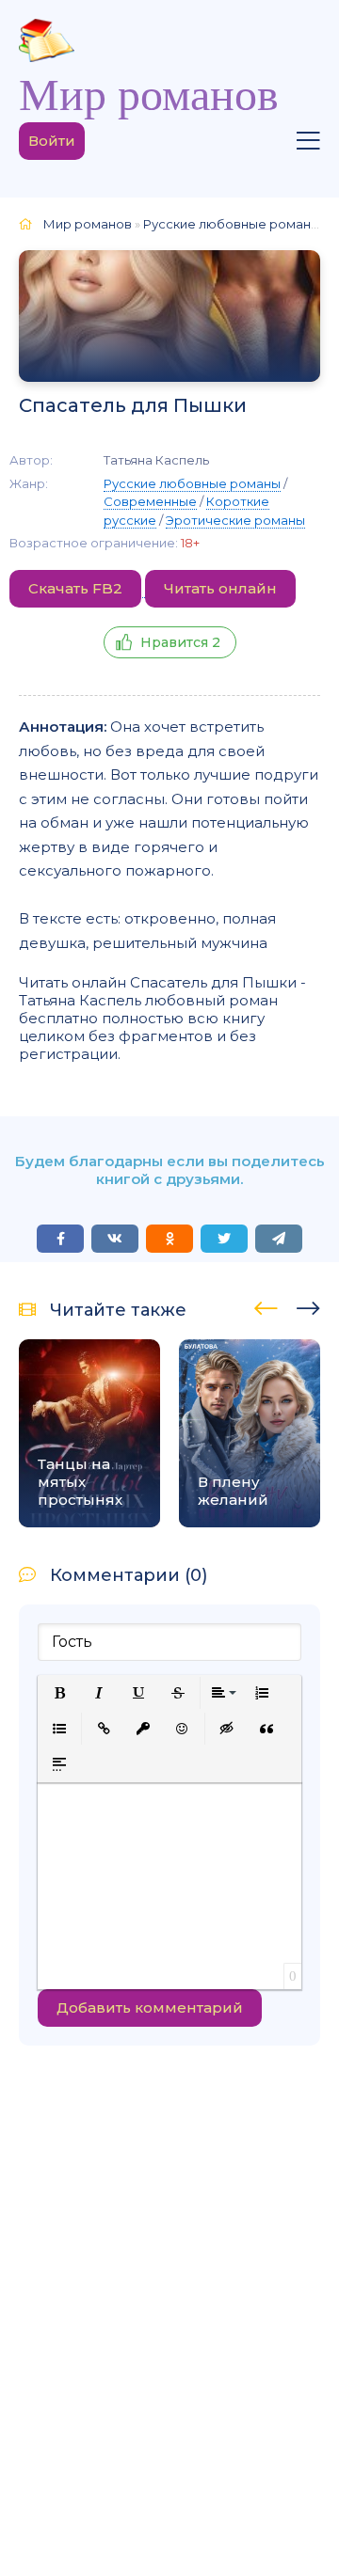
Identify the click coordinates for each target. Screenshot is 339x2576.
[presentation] (266, 1305)
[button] (59, 1693)
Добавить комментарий (150, 2007)
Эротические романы (235, 520)
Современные (150, 501)
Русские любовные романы (192, 483)
